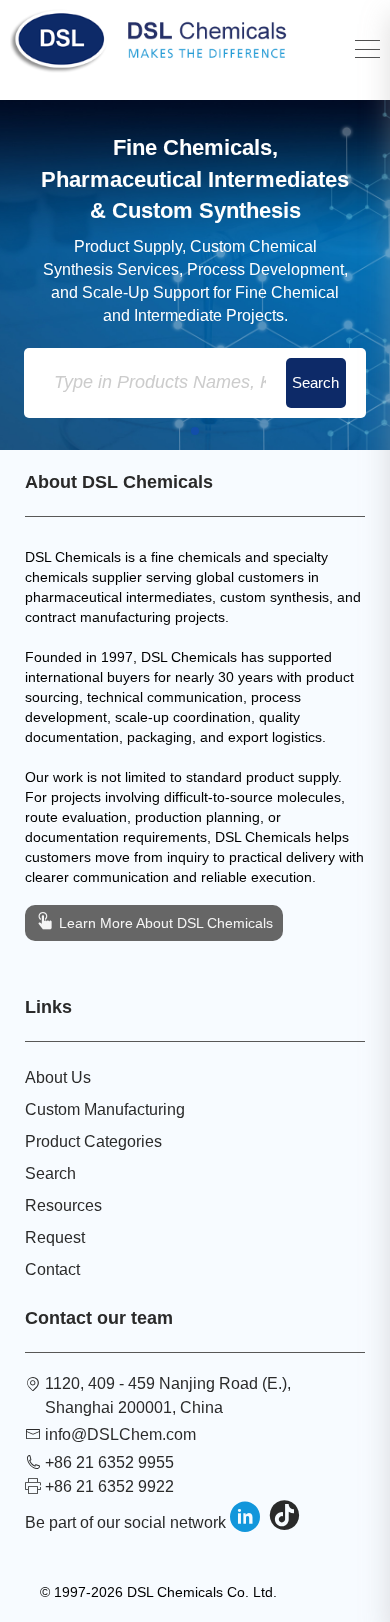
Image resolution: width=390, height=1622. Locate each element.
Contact (52, 1269)
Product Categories (93, 1141)
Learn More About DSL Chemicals (164, 923)
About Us (58, 1077)
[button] (195, 431)
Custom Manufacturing (105, 1109)
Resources (63, 1205)
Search (50, 1173)
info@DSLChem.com (120, 1434)
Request (55, 1237)
